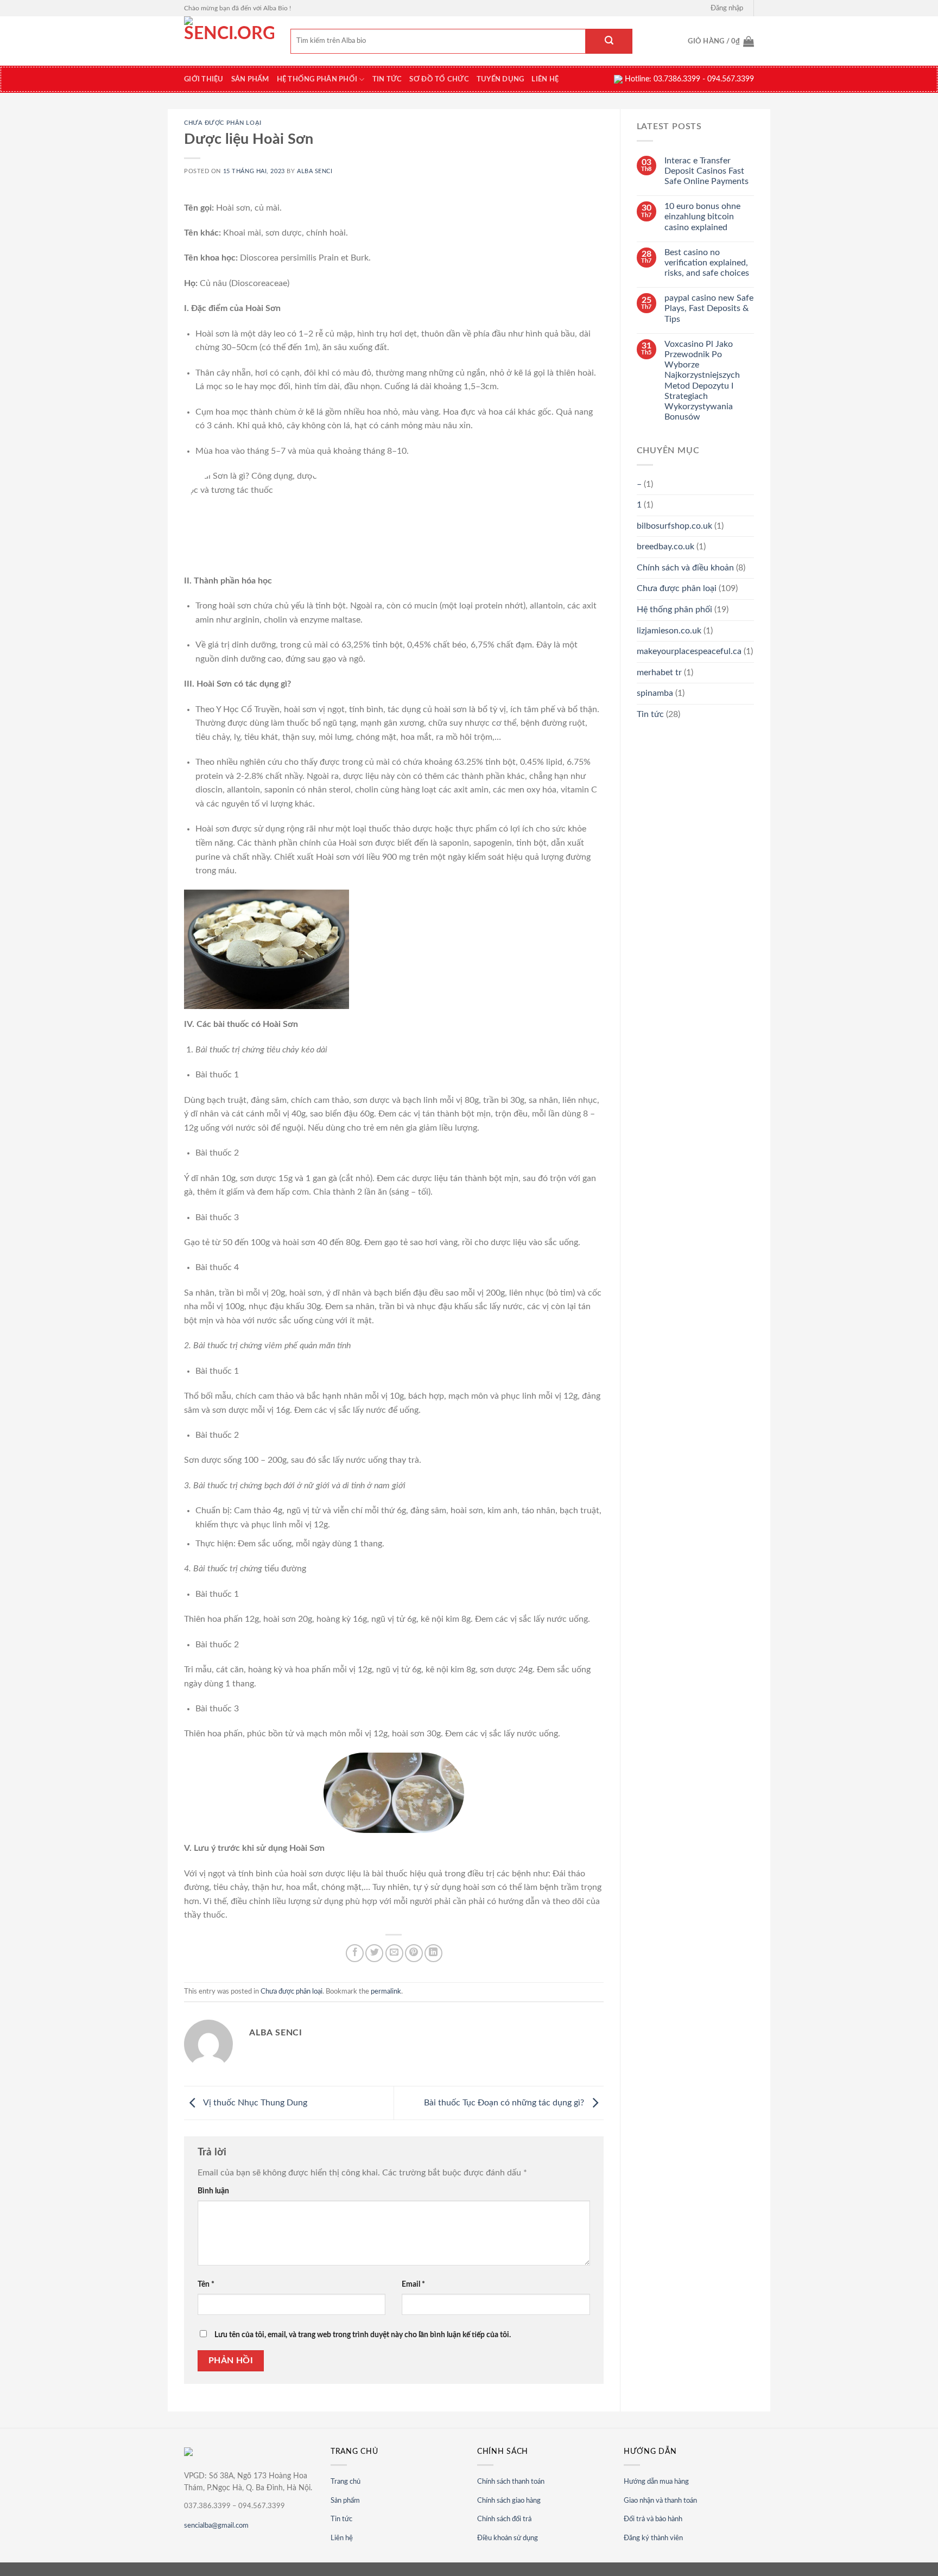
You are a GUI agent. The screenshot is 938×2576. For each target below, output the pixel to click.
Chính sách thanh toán (511, 2482)
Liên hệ (342, 2538)
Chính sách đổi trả (504, 2519)
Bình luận (213, 2191)
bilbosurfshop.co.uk (674, 526)
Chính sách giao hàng (509, 2501)
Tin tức (387, 79)
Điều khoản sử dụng (508, 2538)
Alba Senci (315, 171)
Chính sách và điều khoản (685, 568)
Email (413, 2284)
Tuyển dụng (500, 79)
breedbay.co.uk (666, 547)
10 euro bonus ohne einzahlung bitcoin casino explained (702, 217)
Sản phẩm (250, 79)
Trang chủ (346, 2482)
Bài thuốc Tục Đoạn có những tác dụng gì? (505, 2103)
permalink (386, 1991)
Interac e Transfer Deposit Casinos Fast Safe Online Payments (706, 171)
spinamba (655, 693)
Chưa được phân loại (223, 123)
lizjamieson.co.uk (669, 631)
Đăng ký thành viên (653, 2538)
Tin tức (341, 2519)
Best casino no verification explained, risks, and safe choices (707, 263)
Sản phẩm (345, 2501)
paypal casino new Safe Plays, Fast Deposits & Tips (709, 308)
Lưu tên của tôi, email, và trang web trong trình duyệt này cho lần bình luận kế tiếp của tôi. (363, 2335)
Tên (206, 2284)
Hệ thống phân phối (317, 79)
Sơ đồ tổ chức (439, 79)
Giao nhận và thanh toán (660, 2501)
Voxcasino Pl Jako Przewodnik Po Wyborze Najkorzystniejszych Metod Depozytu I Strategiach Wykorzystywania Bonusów (702, 380)
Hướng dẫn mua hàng (656, 2482)
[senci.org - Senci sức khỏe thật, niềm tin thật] (229, 41)
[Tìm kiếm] (609, 41)
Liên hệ (545, 79)
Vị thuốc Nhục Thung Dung (254, 2103)
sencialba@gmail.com (216, 2526)
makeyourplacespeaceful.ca (689, 651)
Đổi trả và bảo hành (653, 2519)
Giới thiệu (204, 79)
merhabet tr (659, 672)
